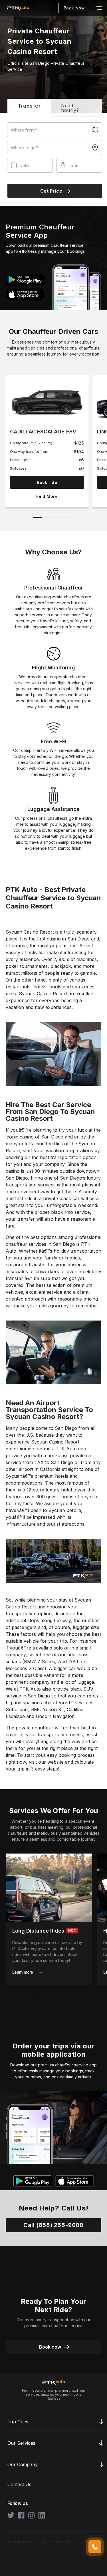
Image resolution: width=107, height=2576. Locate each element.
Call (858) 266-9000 (53, 2225)
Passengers (20, 460)
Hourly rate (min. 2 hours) (31, 443)
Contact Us (19, 2485)
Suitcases (18, 468)
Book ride (47, 482)
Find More (47, 496)
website (56, 1762)
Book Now (74, 8)
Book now (50, 2347)
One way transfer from (29, 452)
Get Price (51, 191)
